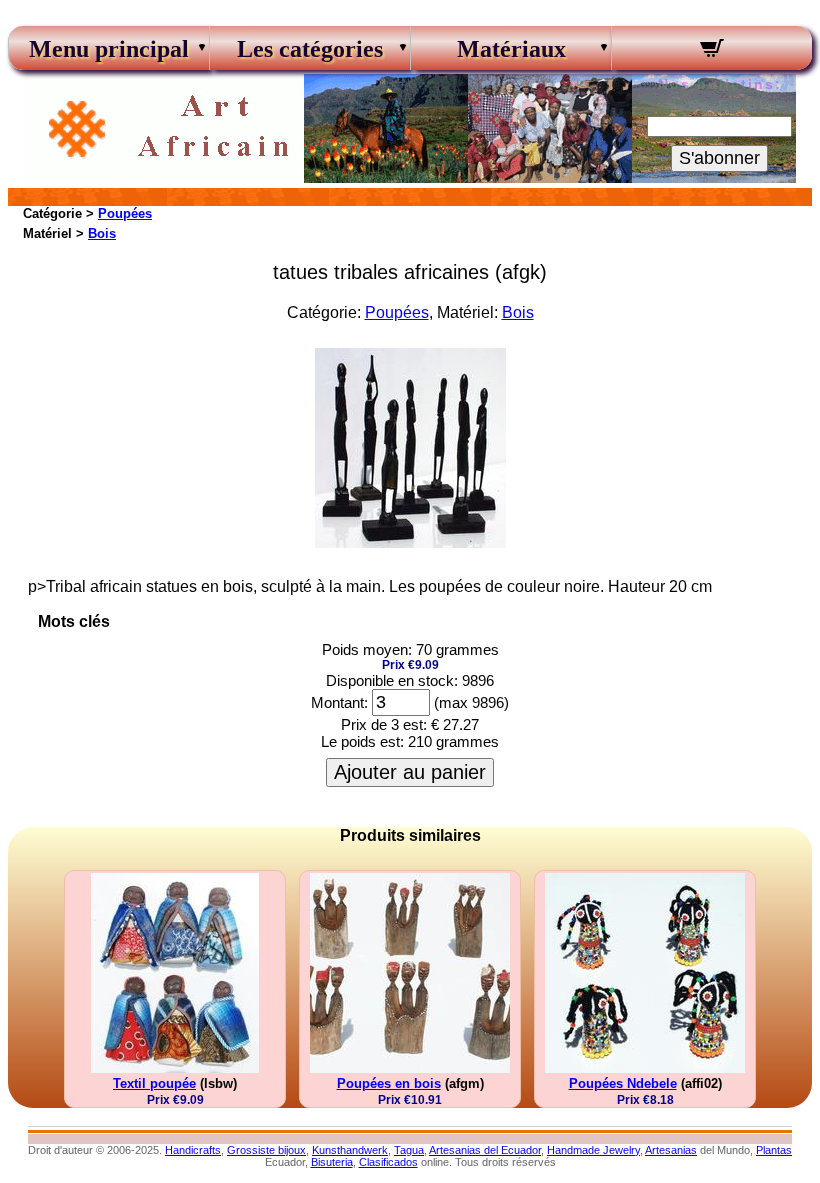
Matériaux (511, 49)
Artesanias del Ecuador (485, 1150)
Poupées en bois (389, 1083)
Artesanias (671, 1150)
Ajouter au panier (410, 772)
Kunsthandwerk (350, 1150)
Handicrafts (193, 1150)
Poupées (125, 213)
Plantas (774, 1150)
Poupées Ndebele (623, 1083)
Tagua (409, 1150)
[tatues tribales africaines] (410, 542)
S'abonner (719, 158)
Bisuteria (332, 1162)
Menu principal (109, 49)
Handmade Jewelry (593, 1150)
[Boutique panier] (712, 51)
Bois (102, 233)
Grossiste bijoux (266, 1150)
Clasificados (388, 1162)
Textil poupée (154, 1083)
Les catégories (310, 49)
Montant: (339, 702)
